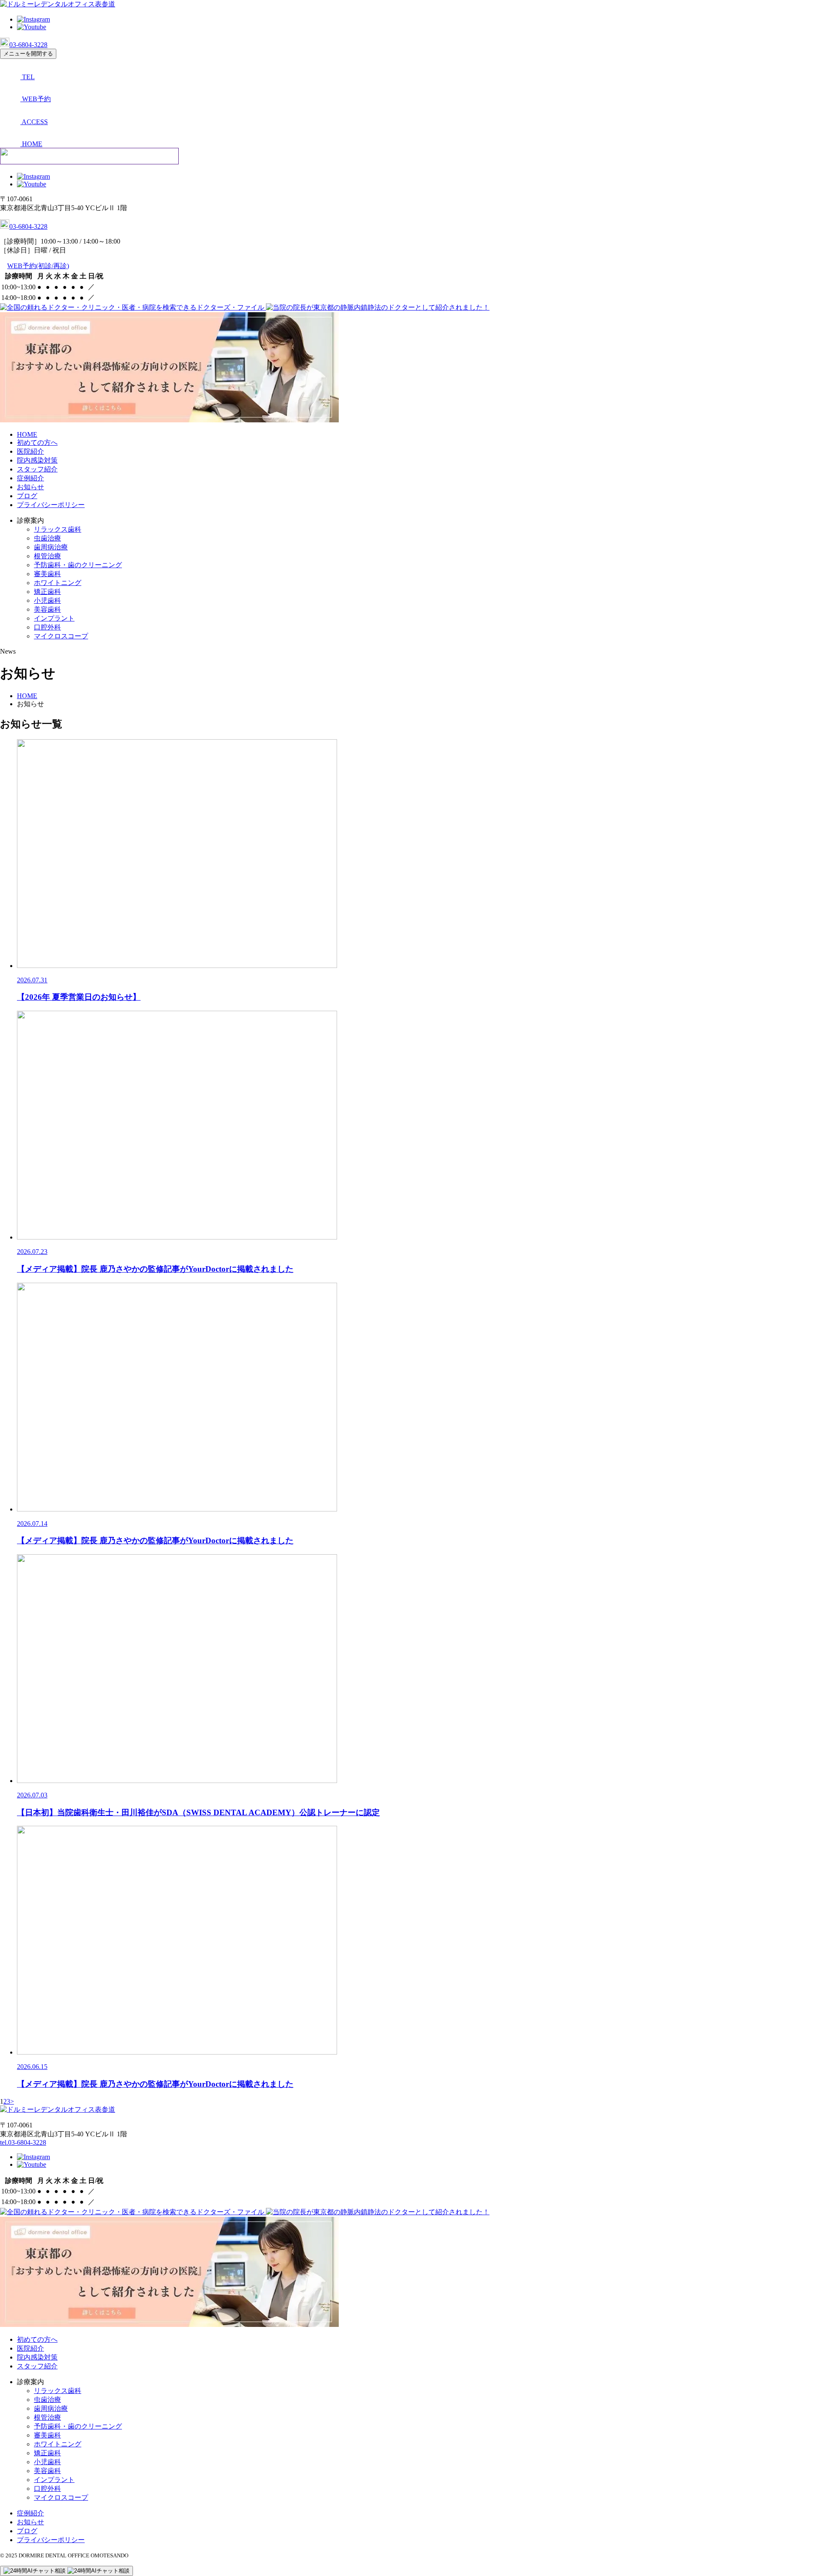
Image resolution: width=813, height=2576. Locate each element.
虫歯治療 (47, 538)
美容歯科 (47, 609)
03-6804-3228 (28, 45)
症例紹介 (30, 478)
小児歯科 (47, 600)
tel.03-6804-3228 (23, 2142)
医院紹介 (30, 451)
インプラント (54, 618)
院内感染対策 (37, 460)
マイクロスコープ (61, 636)
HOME (27, 434)
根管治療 (47, 556)
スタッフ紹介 (37, 469)
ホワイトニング (58, 583)
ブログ (27, 496)
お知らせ (30, 487)
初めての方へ (37, 442)
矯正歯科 (47, 592)
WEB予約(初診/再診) (38, 266)
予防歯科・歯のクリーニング (78, 565)
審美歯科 (47, 574)
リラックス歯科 (58, 529)
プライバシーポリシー (51, 505)
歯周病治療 (51, 547)
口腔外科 (47, 627)
